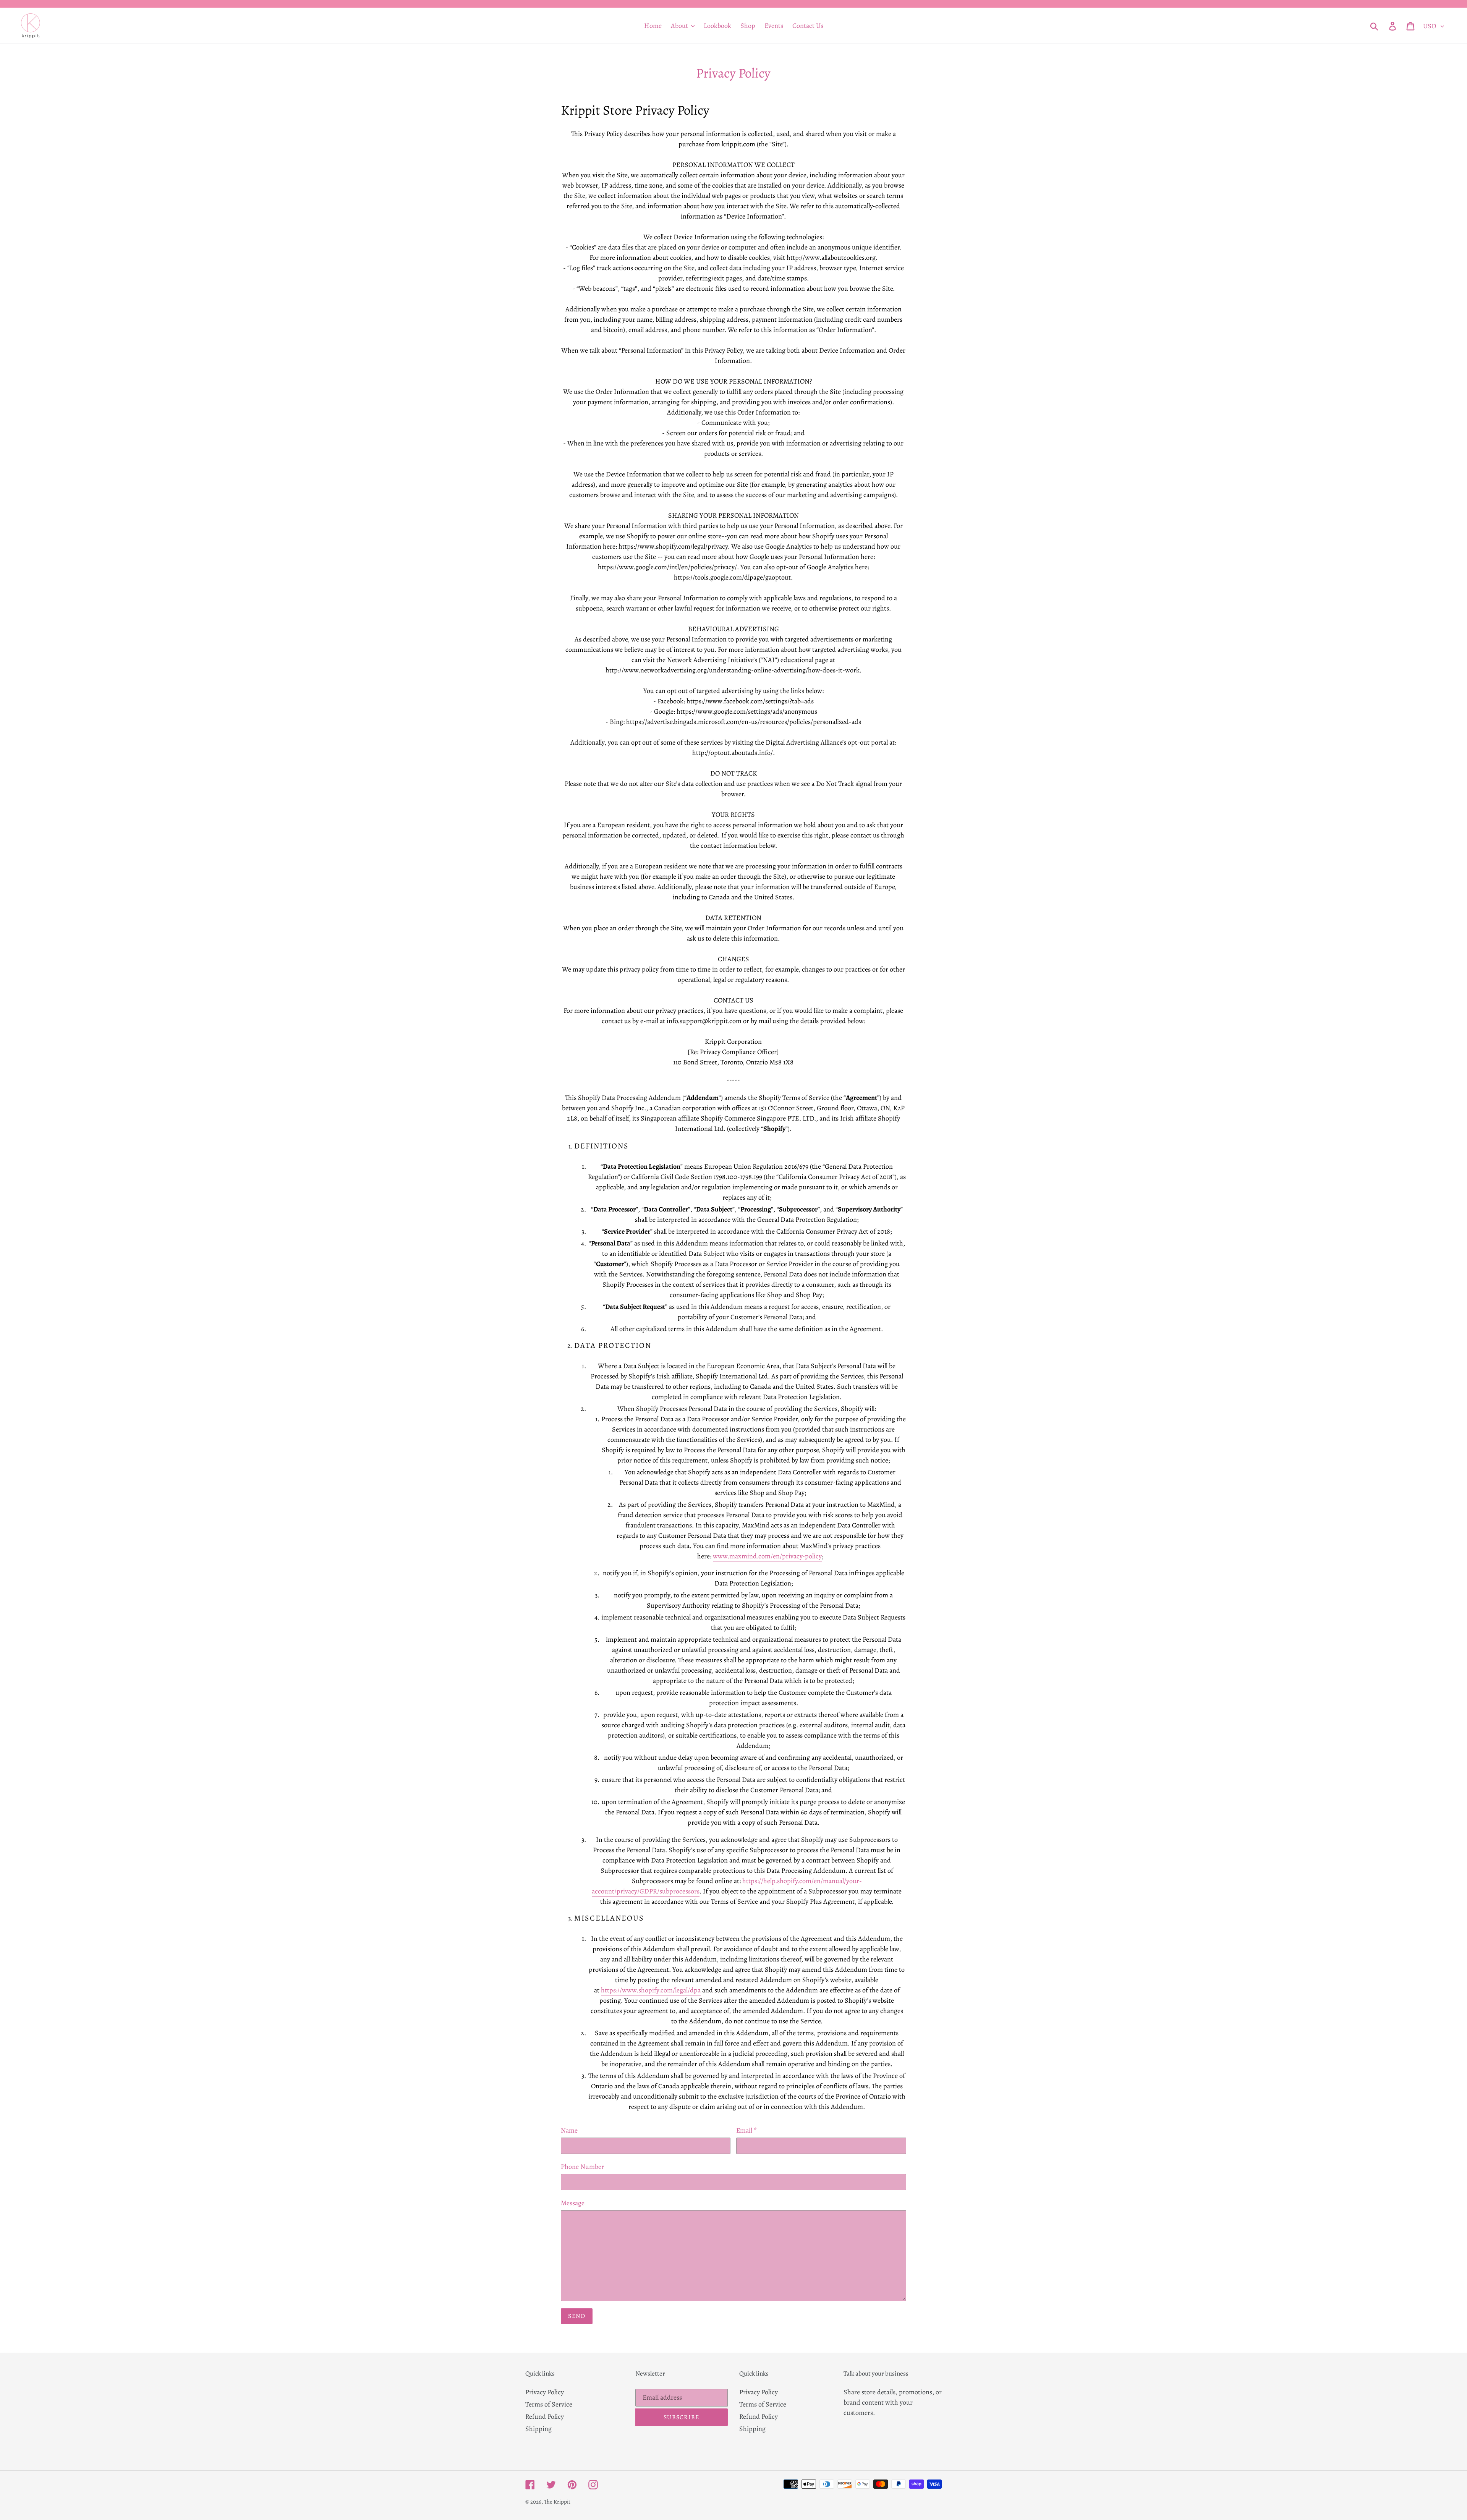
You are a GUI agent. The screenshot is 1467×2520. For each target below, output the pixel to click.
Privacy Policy (545, 2392)
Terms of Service (549, 2404)
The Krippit (557, 2502)
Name (569, 2130)
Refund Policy (545, 2416)
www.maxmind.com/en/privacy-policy (767, 1556)
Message (573, 2203)
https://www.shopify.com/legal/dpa (651, 1990)
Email (746, 2130)
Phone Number (582, 2167)
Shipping (538, 2429)
